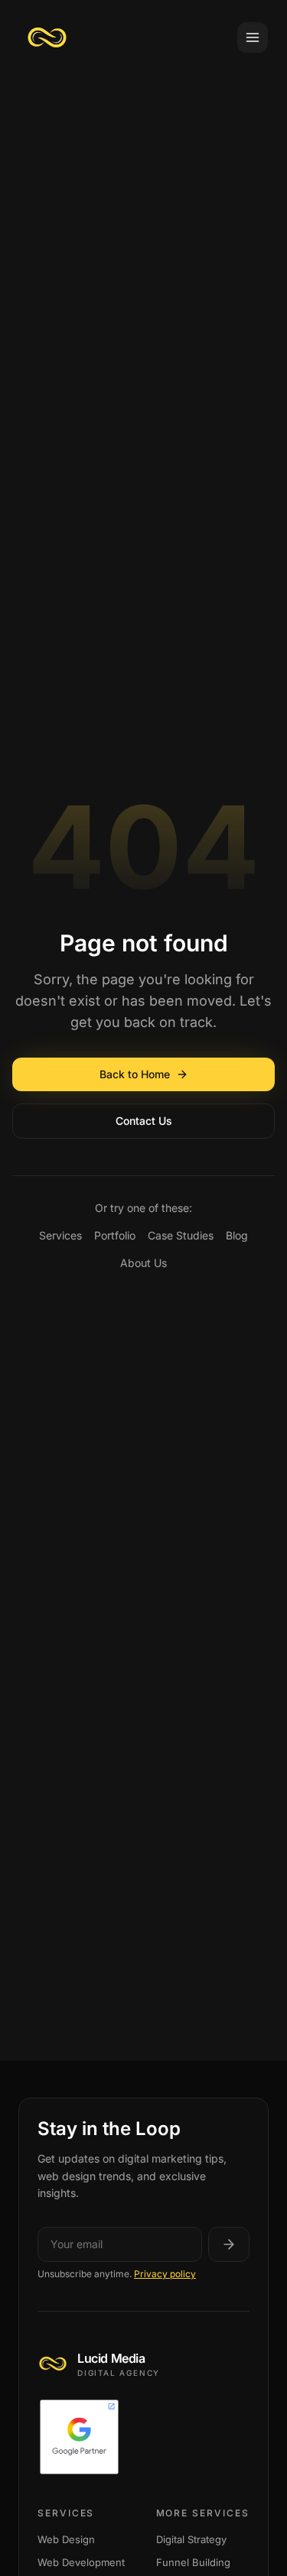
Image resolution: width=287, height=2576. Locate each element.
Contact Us (144, 1121)
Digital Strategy (191, 2539)
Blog (237, 1235)
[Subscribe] (229, 2244)
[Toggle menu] (253, 37)
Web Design (66, 2539)
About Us (143, 1263)
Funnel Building (193, 2562)
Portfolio (115, 1235)
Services (60, 1235)
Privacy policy (165, 2274)
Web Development (81, 2562)
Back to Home (135, 1074)
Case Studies (181, 1235)
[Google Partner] (143, 2437)
